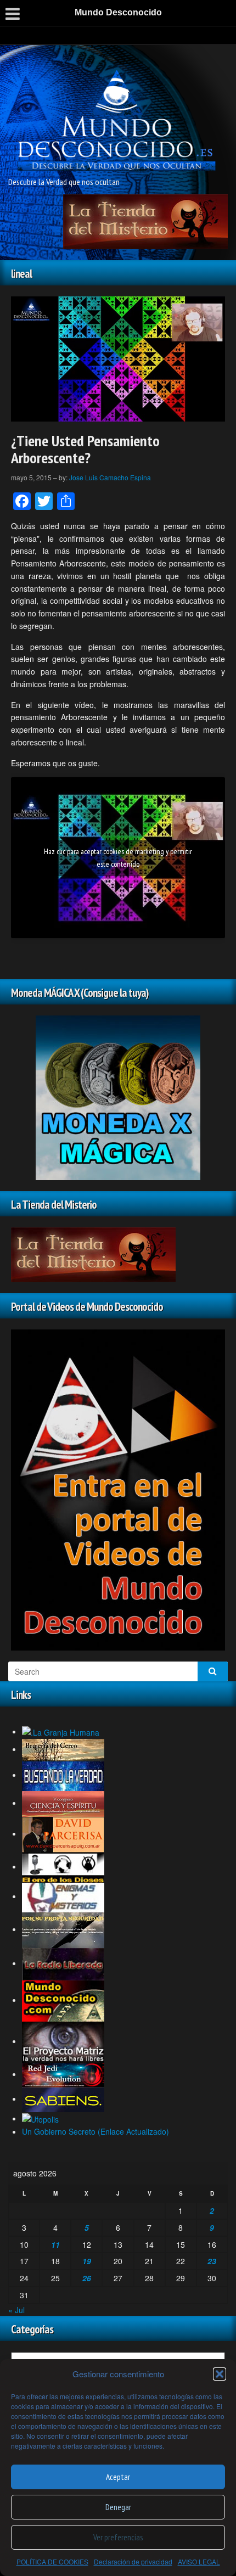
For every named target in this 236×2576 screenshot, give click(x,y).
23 (212, 2261)
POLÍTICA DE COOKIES (52, 2561)
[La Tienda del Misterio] (145, 221)
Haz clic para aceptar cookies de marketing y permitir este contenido (118, 858)
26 (87, 2278)
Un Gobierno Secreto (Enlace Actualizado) (95, 2131)
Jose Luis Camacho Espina (110, 477)
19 (87, 2261)
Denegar (118, 2507)
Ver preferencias (118, 2537)
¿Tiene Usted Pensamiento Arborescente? (85, 449)
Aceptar (118, 2477)
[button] (220, 2374)
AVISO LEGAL (199, 2561)
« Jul (16, 2310)
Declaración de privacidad (133, 2561)
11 (55, 2244)
